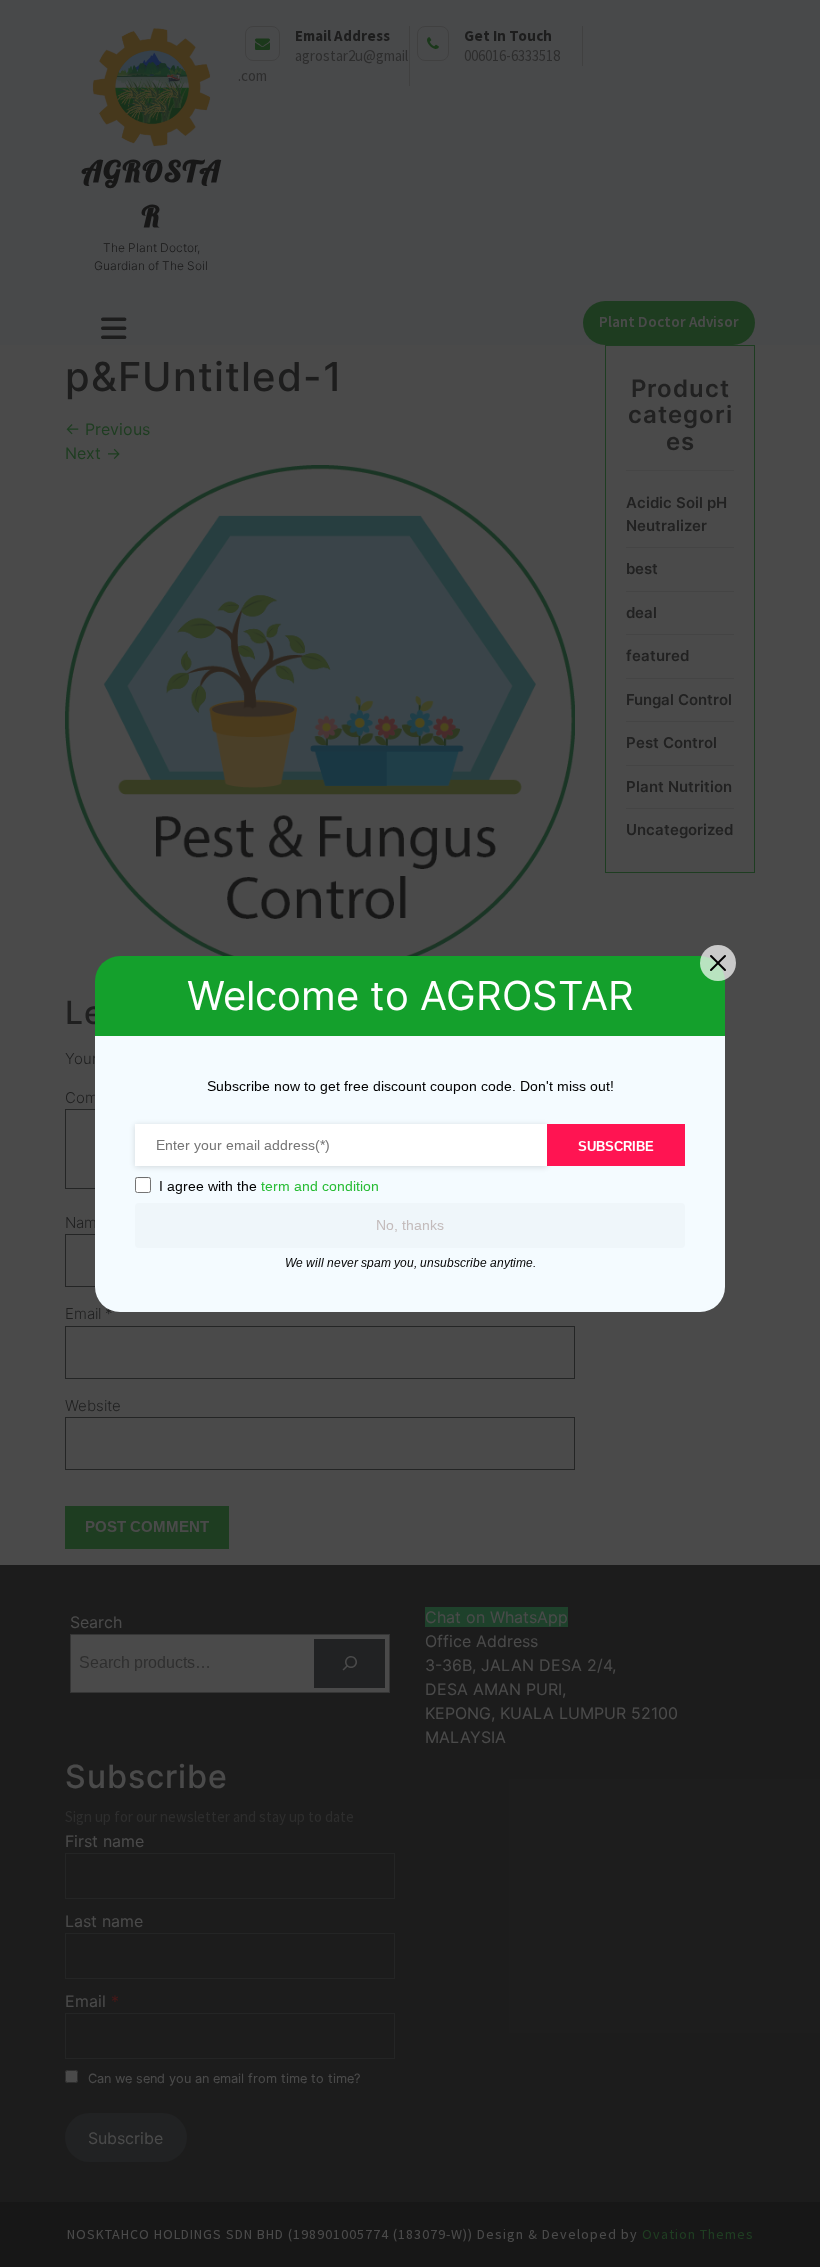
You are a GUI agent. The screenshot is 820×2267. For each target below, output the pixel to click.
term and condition (320, 1186)
